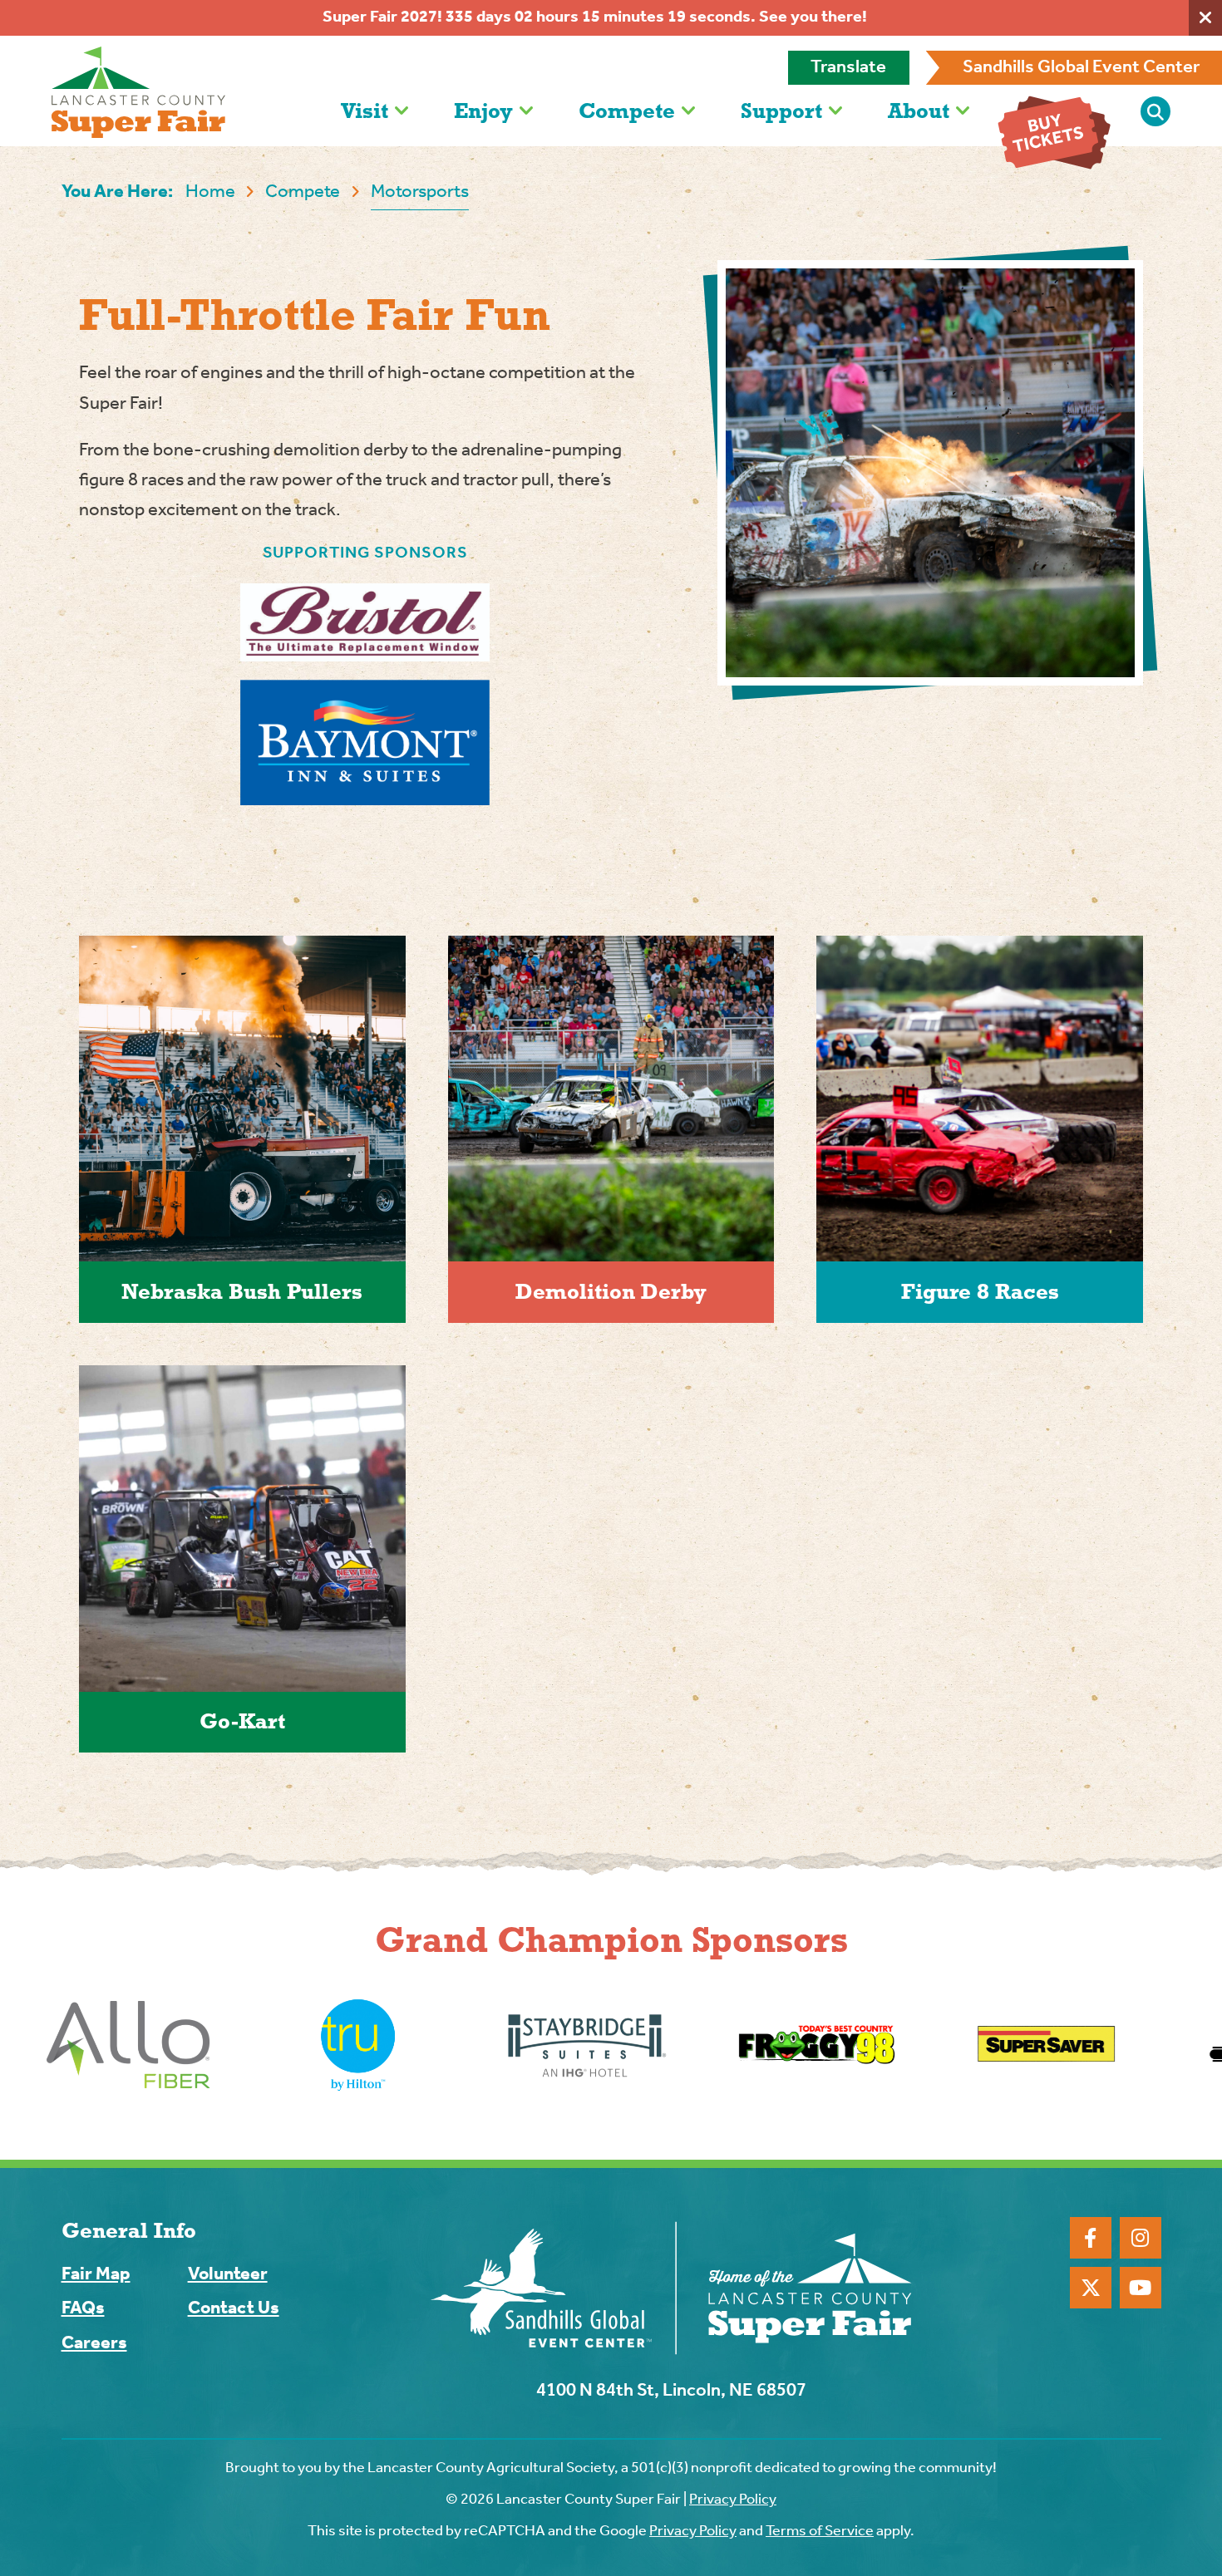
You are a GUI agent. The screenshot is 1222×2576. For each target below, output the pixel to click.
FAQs (83, 2308)
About (919, 111)
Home (210, 192)
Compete (627, 111)
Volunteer (228, 2274)
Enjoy (483, 111)
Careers (94, 2343)
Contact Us (234, 2308)
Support (781, 111)
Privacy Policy (733, 2500)
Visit (365, 111)
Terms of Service (820, 2531)
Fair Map (96, 2274)
